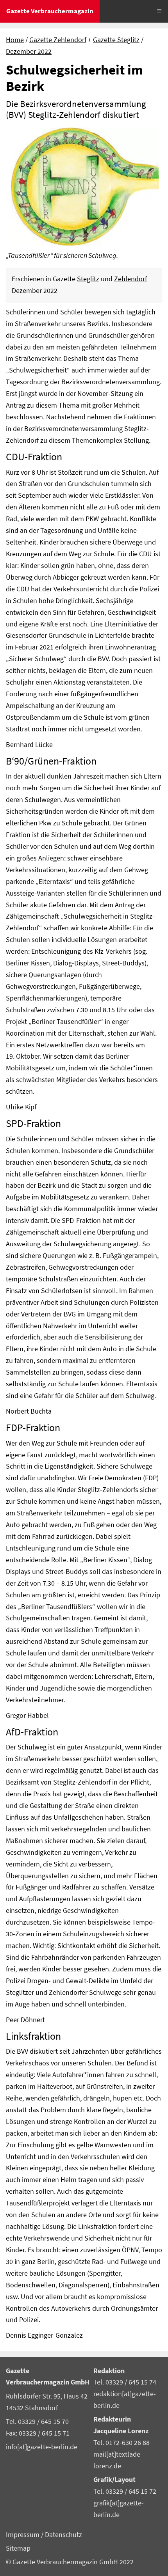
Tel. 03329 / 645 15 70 (37, 2422)
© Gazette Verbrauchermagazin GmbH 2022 (70, 2562)
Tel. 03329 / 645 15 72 (125, 2491)
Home (15, 40)
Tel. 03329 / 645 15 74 (125, 2382)
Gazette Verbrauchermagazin (50, 11)
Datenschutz (63, 2535)
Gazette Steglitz (116, 40)
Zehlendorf (130, 279)
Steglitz (88, 279)
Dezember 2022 (29, 51)
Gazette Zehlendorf (58, 40)
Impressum (23, 2535)
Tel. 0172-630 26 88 (122, 2443)
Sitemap (18, 2548)
